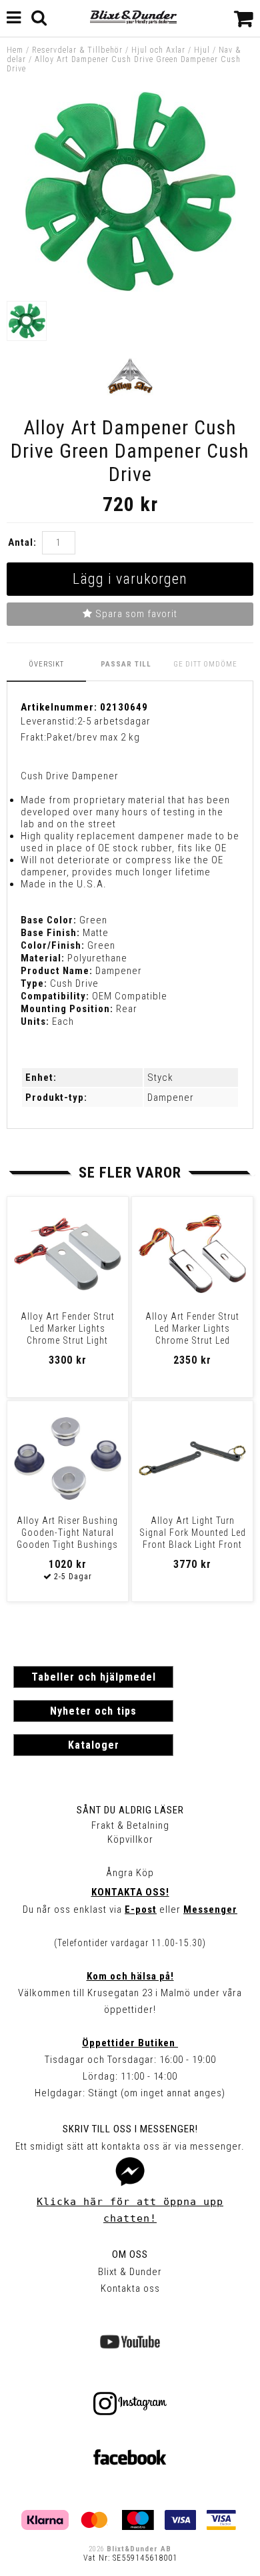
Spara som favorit (135, 614)
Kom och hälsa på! (130, 1976)
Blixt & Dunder (130, 2272)
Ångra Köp (130, 1873)
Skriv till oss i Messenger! (130, 2129)
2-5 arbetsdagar (114, 721)
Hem (15, 50)
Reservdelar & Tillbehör (77, 50)
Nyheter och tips (93, 1711)
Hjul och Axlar (158, 50)
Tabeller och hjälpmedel (94, 1677)
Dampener (171, 1098)
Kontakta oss (130, 2288)
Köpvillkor (130, 1839)
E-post (141, 1909)
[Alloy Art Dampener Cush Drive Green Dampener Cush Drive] (130, 288)
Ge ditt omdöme (205, 664)
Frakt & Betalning (130, 1825)
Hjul (202, 50)
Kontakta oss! (130, 1892)
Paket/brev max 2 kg (93, 737)
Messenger (210, 1909)
